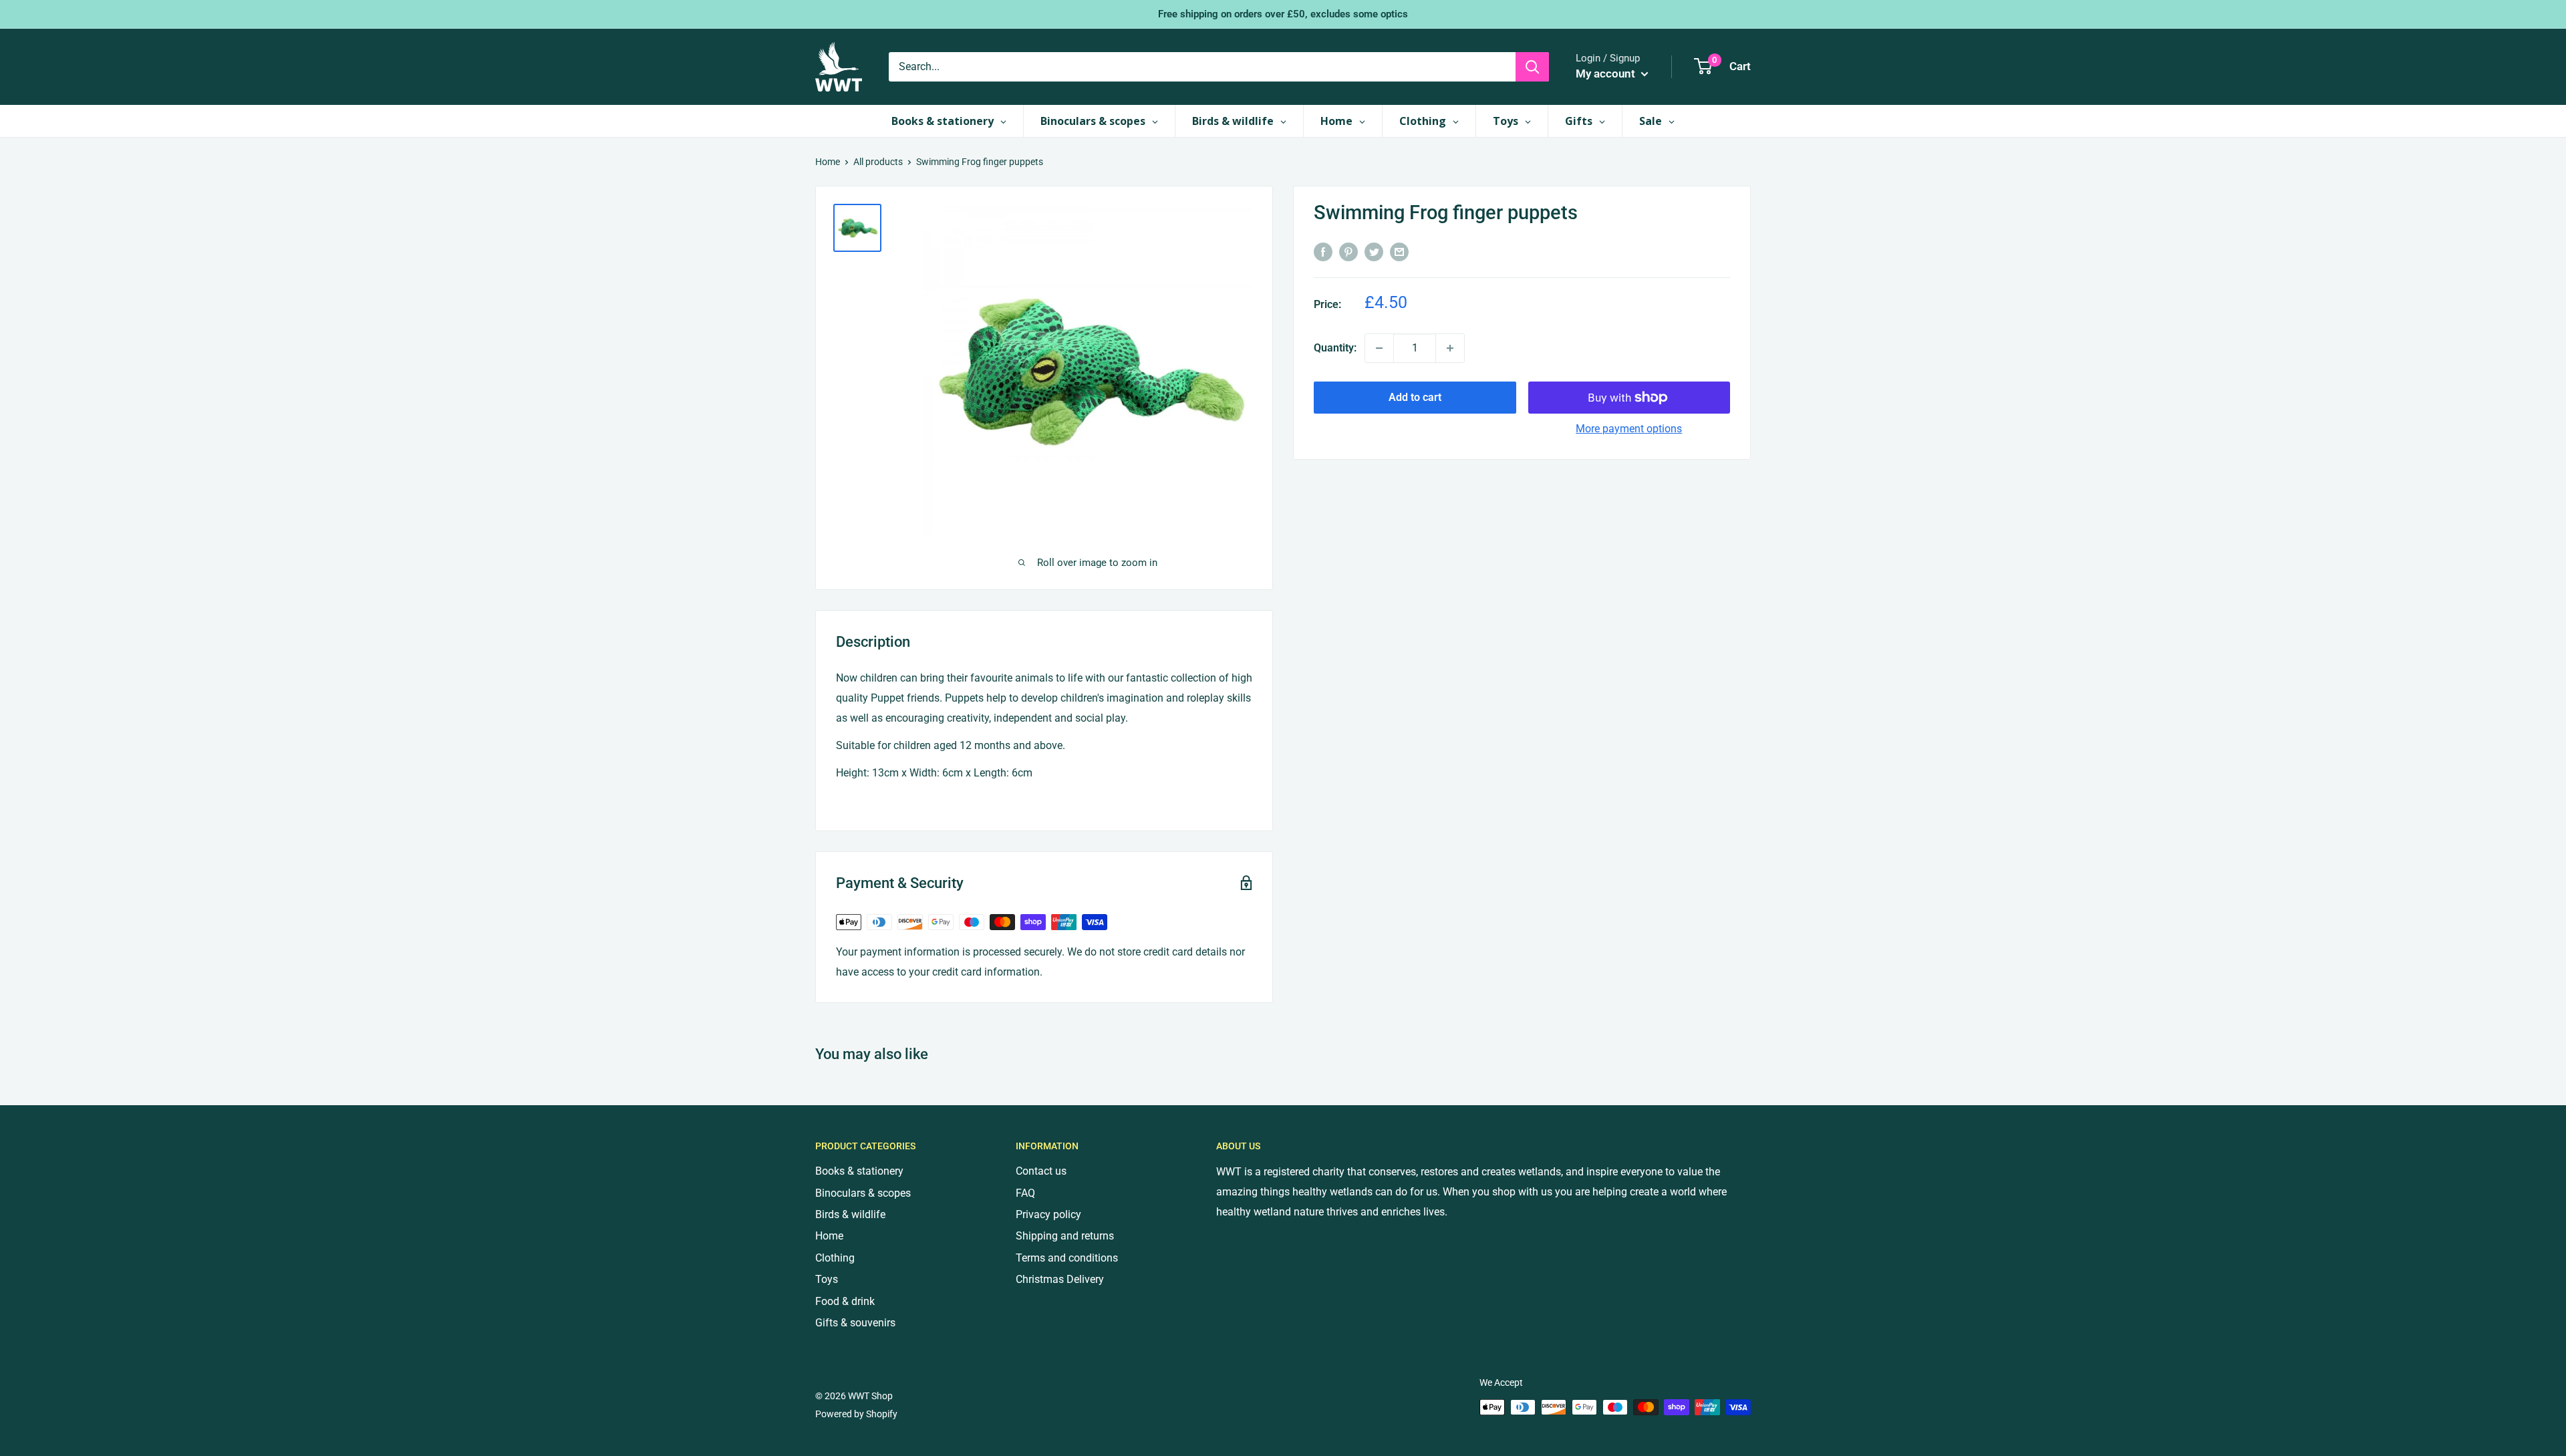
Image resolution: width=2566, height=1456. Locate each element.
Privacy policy (1048, 1214)
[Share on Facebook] (1323, 251)
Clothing (835, 1258)
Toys (827, 1279)
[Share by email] (1399, 251)
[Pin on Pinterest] (1348, 251)
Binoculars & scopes (863, 1193)
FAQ (1025, 1193)
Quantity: (1335, 348)
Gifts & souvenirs (855, 1323)
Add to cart (1415, 397)
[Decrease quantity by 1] (1379, 348)
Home (828, 162)
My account (1607, 74)
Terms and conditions (1067, 1258)
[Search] (1532, 67)
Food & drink (845, 1301)
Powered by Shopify (856, 1414)
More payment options (1629, 429)
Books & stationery (859, 1171)
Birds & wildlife (850, 1214)
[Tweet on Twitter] (1374, 251)
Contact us (1041, 1171)
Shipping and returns (1065, 1236)
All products (878, 162)
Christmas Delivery (1060, 1279)
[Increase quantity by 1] (1450, 348)
